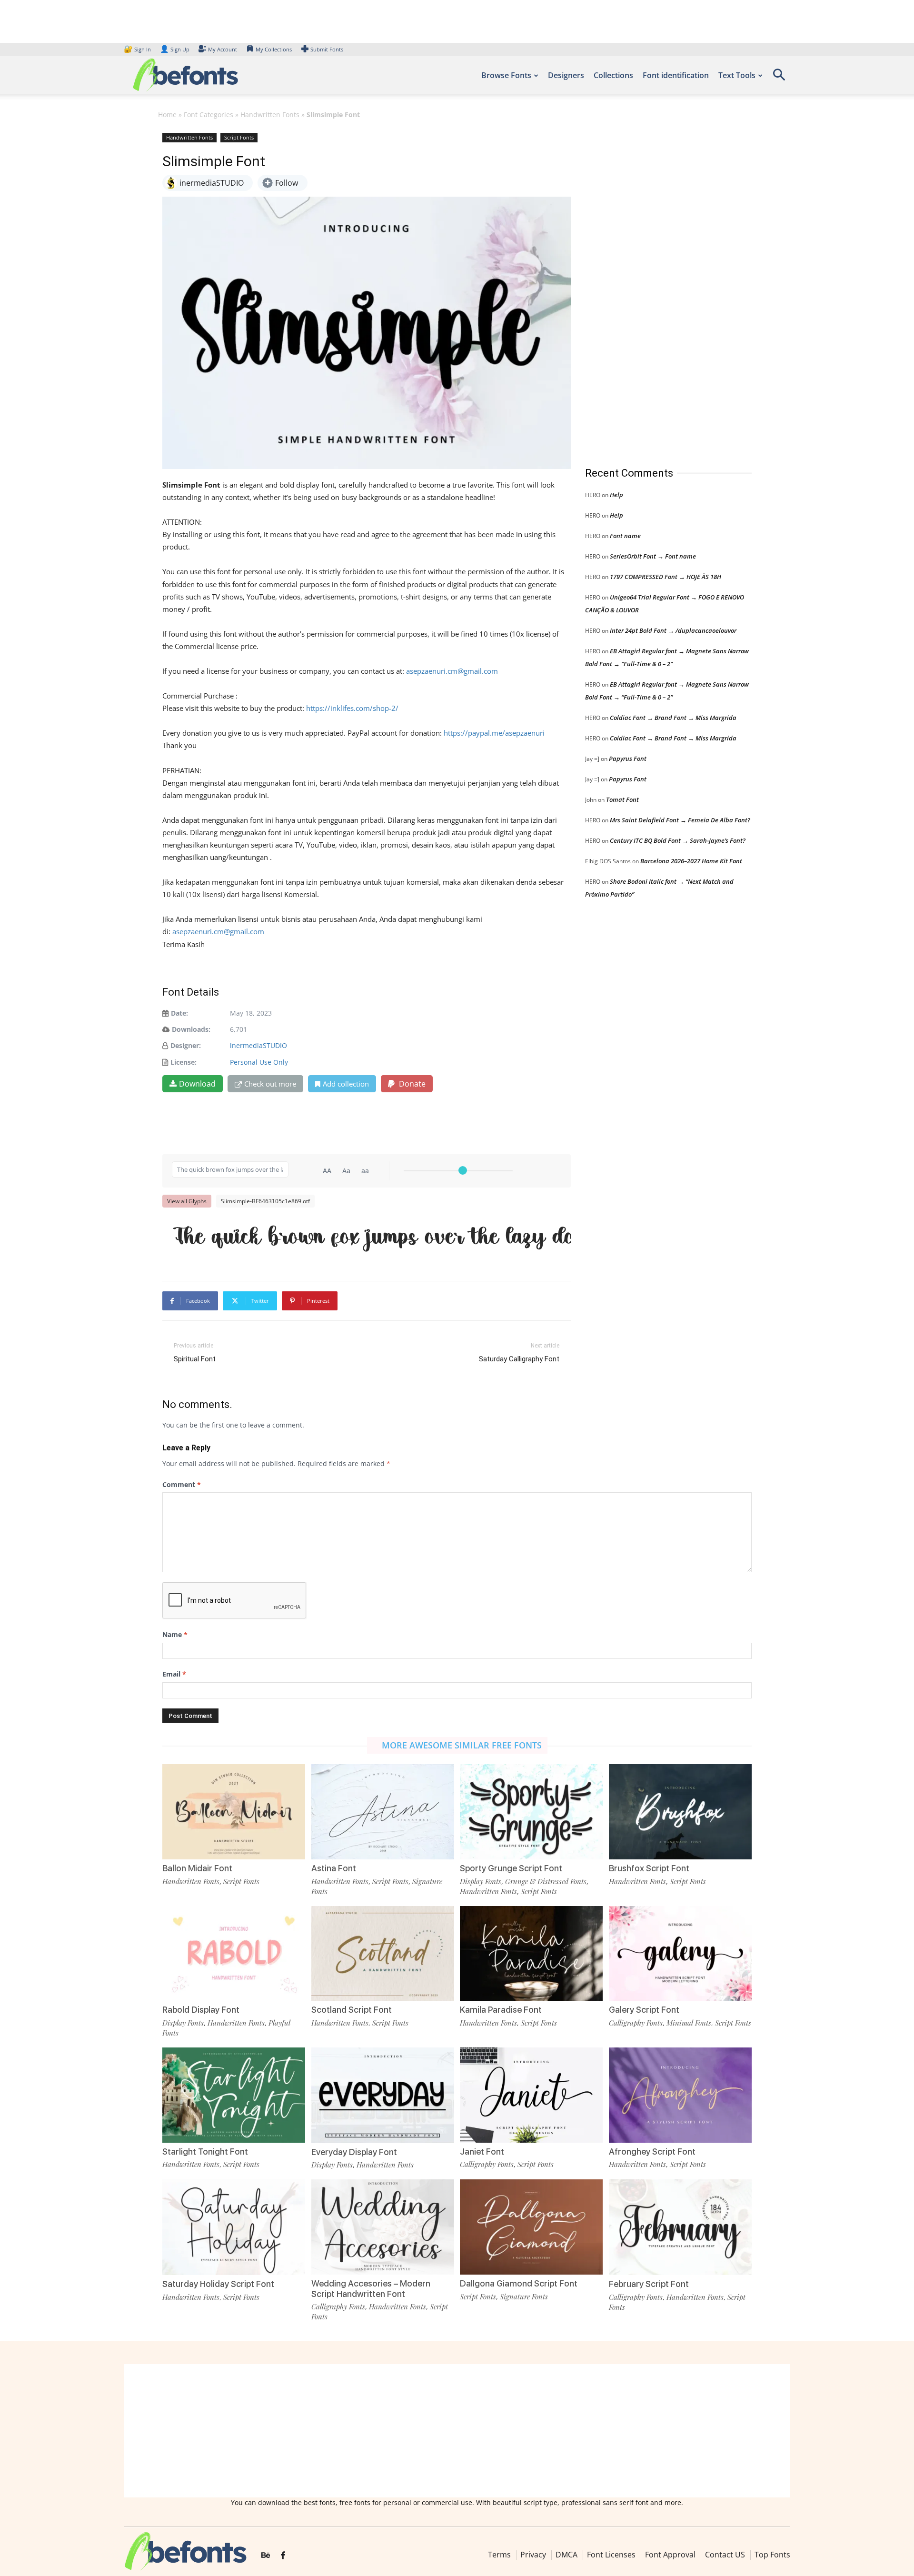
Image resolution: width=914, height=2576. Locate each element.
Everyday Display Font (354, 2152)
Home (167, 115)
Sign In (138, 49)
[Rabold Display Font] (234, 1952)
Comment (182, 1484)
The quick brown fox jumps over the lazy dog (371, 1236)
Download (197, 1084)
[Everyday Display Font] (383, 2094)
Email (174, 1674)
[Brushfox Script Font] (680, 1811)
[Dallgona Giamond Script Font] (531, 2226)
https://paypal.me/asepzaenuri (494, 733)
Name (175, 1634)
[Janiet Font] (531, 2094)
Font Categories (209, 115)
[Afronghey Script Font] (680, 2094)
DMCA (566, 2555)
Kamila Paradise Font (501, 2010)
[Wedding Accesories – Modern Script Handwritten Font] (383, 2226)
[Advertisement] (656, 290)
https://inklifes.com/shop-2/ (352, 708)
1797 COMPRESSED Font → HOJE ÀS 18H (666, 577)
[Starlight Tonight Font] (234, 2094)
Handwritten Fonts (270, 115)
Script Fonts (239, 137)
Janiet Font (482, 2152)
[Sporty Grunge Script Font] (531, 1811)
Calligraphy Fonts (636, 2023)
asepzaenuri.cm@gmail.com (452, 671)
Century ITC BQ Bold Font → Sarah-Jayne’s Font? (678, 840)
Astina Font (334, 1868)
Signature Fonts (524, 2296)
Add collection (346, 1084)
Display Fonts (481, 1881)
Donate (411, 1084)
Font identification (676, 75)
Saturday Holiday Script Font (218, 2284)
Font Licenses (611, 2555)
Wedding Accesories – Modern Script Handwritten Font (371, 2289)
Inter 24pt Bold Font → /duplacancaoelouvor (673, 630)
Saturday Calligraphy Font (519, 1359)
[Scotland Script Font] (383, 1952)
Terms (499, 2555)
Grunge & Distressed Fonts (546, 1881)
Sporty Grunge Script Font (511, 1868)
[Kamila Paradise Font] (531, 1952)
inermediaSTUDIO (258, 1045)
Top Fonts (772, 2555)
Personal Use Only (259, 1062)
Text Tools (737, 75)
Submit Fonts (327, 49)
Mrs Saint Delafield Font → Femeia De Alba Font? (680, 820)
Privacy (533, 2555)
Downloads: (191, 1029)
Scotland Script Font (352, 2010)
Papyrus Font (628, 759)
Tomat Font (622, 799)
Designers (566, 75)
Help (616, 495)
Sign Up (175, 49)
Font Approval (670, 2555)
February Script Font (649, 2284)
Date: (179, 1013)
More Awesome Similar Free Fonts (462, 1745)
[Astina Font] (383, 1811)
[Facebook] (283, 2556)
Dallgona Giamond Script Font (519, 2283)
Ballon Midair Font (197, 1868)
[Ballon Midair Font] (234, 1811)
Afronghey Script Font (652, 2152)
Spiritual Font (195, 1359)
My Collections (274, 49)
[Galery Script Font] (680, 1952)
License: (184, 1062)
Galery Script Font (644, 2010)
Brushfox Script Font (649, 1868)
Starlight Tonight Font (205, 2152)
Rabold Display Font (201, 2010)
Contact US (725, 2555)
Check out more (270, 1084)
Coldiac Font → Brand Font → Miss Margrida (673, 718)
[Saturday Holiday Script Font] (234, 2226)
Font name (625, 536)
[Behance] (266, 2556)
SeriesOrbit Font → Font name (653, 556)
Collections (613, 75)
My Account (223, 49)
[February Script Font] (680, 2226)
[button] (779, 78)
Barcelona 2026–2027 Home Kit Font (691, 861)
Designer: (186, 1045)
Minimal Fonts (689, 2023)
